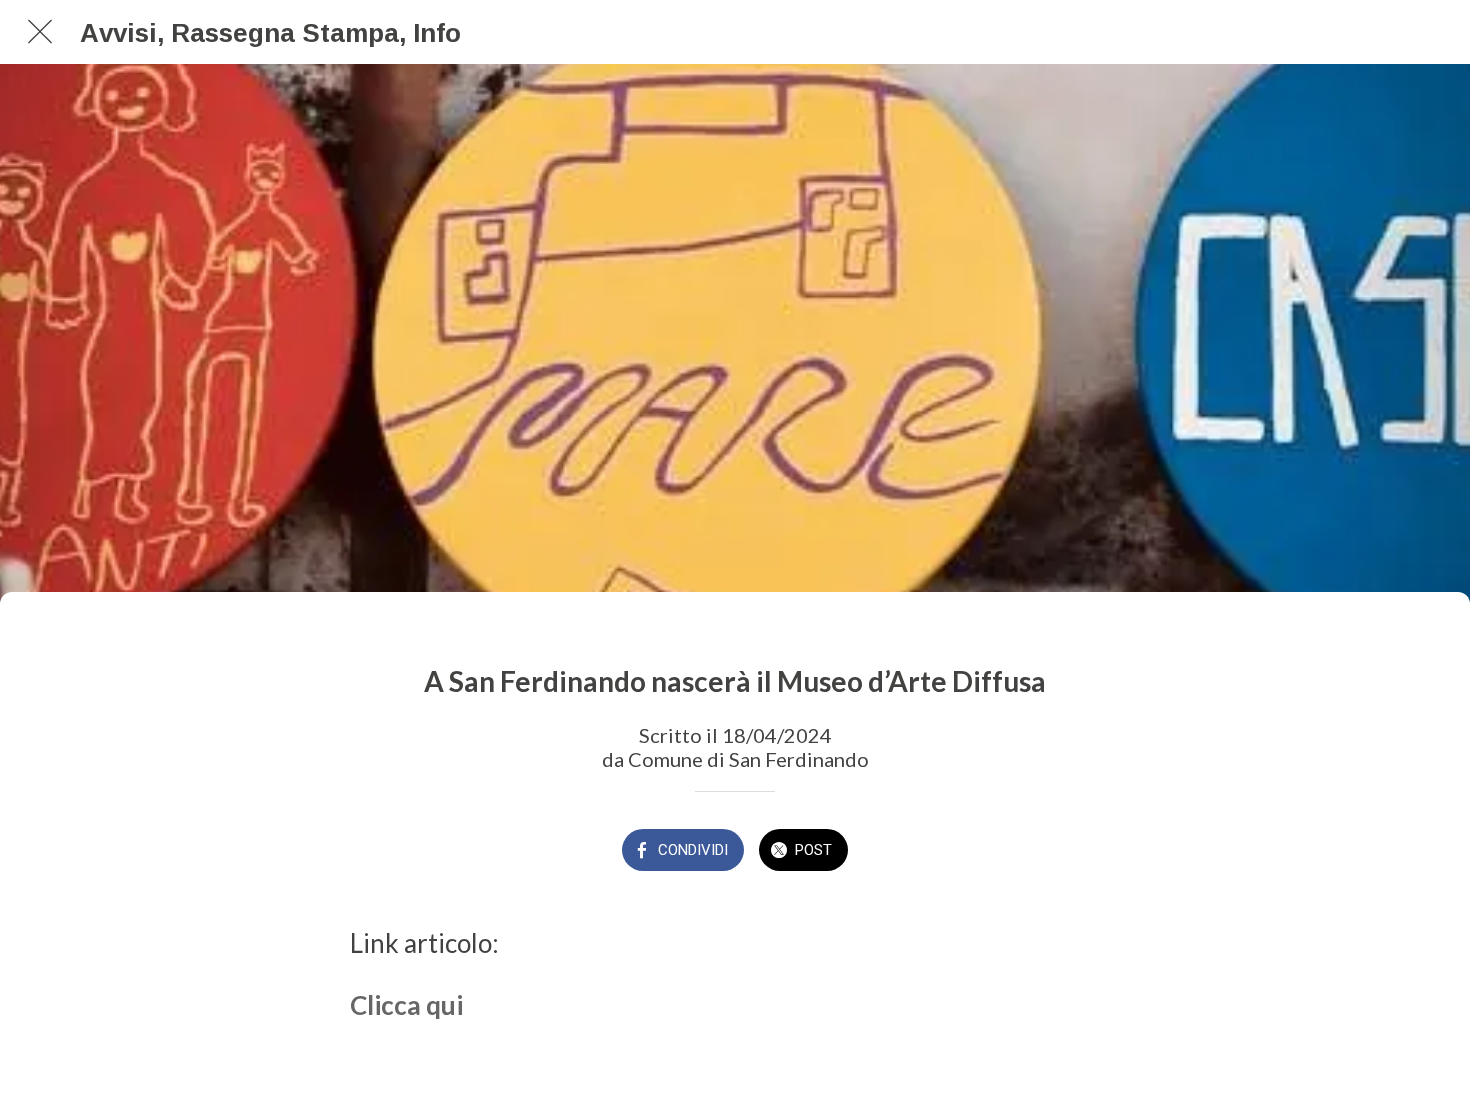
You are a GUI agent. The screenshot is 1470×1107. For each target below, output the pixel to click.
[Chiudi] (40, 32)
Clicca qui (406, 1005)
